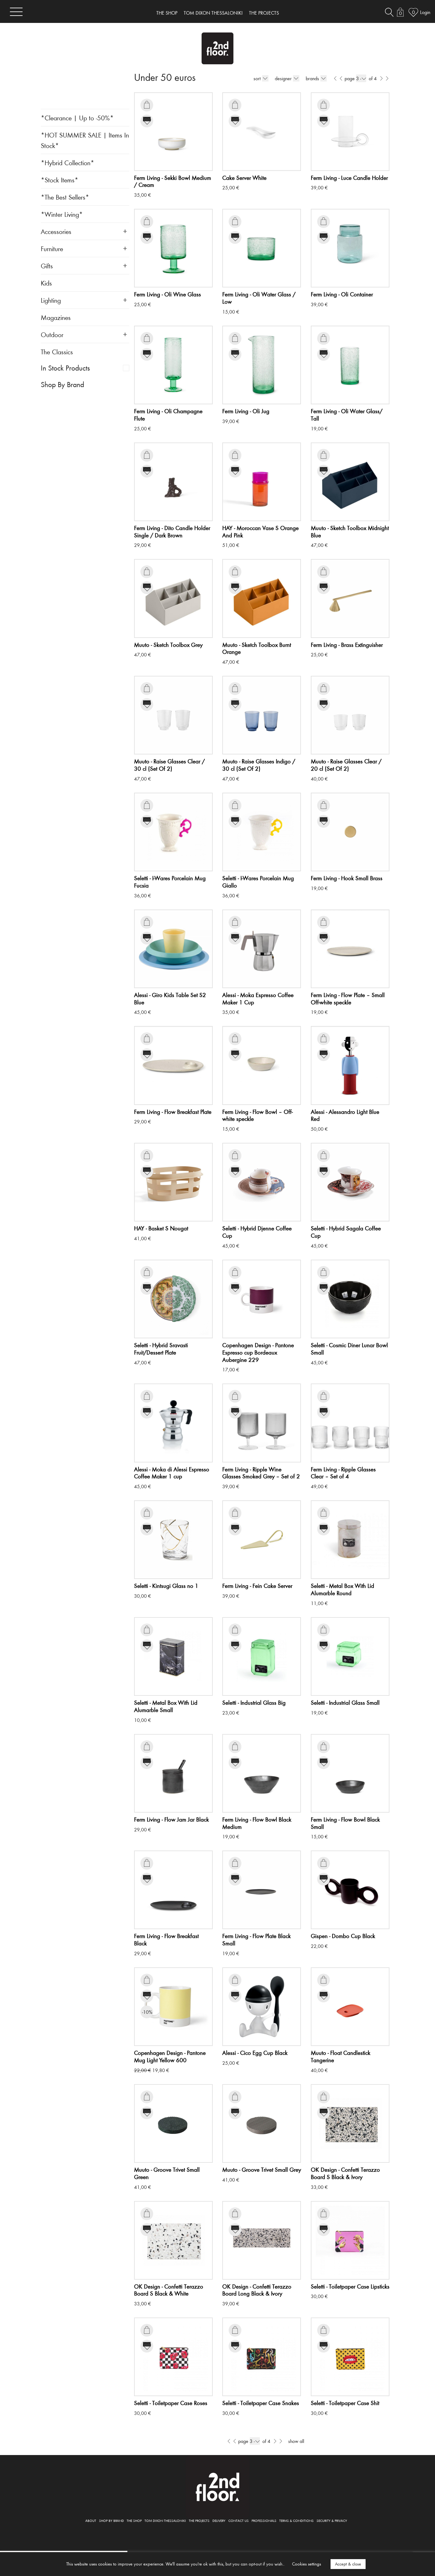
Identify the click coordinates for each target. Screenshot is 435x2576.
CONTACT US (239, 2520)
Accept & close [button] (348, 2564)
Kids (46, 283)
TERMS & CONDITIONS (296, 2520)
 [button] (147, 105)
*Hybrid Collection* (68, 163)
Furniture (52, 248)
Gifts (47, 266)
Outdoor (52, 334)
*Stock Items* (60, 180)
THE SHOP (167, 13)
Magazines (56, 317)
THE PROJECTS (264, 13)
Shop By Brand (62, 384)
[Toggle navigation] (16, 12)
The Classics (57, 352)
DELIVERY (219, 2520)
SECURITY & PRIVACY (332, 2520)
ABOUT (91, 2520)
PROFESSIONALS (264, 2520)
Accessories (56, 231)
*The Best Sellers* (65, 197)
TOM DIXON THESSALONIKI (213, 13)
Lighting (51, 300)
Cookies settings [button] (307, 2564)
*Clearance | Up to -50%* (77, 118)
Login (425, 12)
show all (296, 2441)
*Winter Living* (62, 214)
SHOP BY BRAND (111, 2520)
